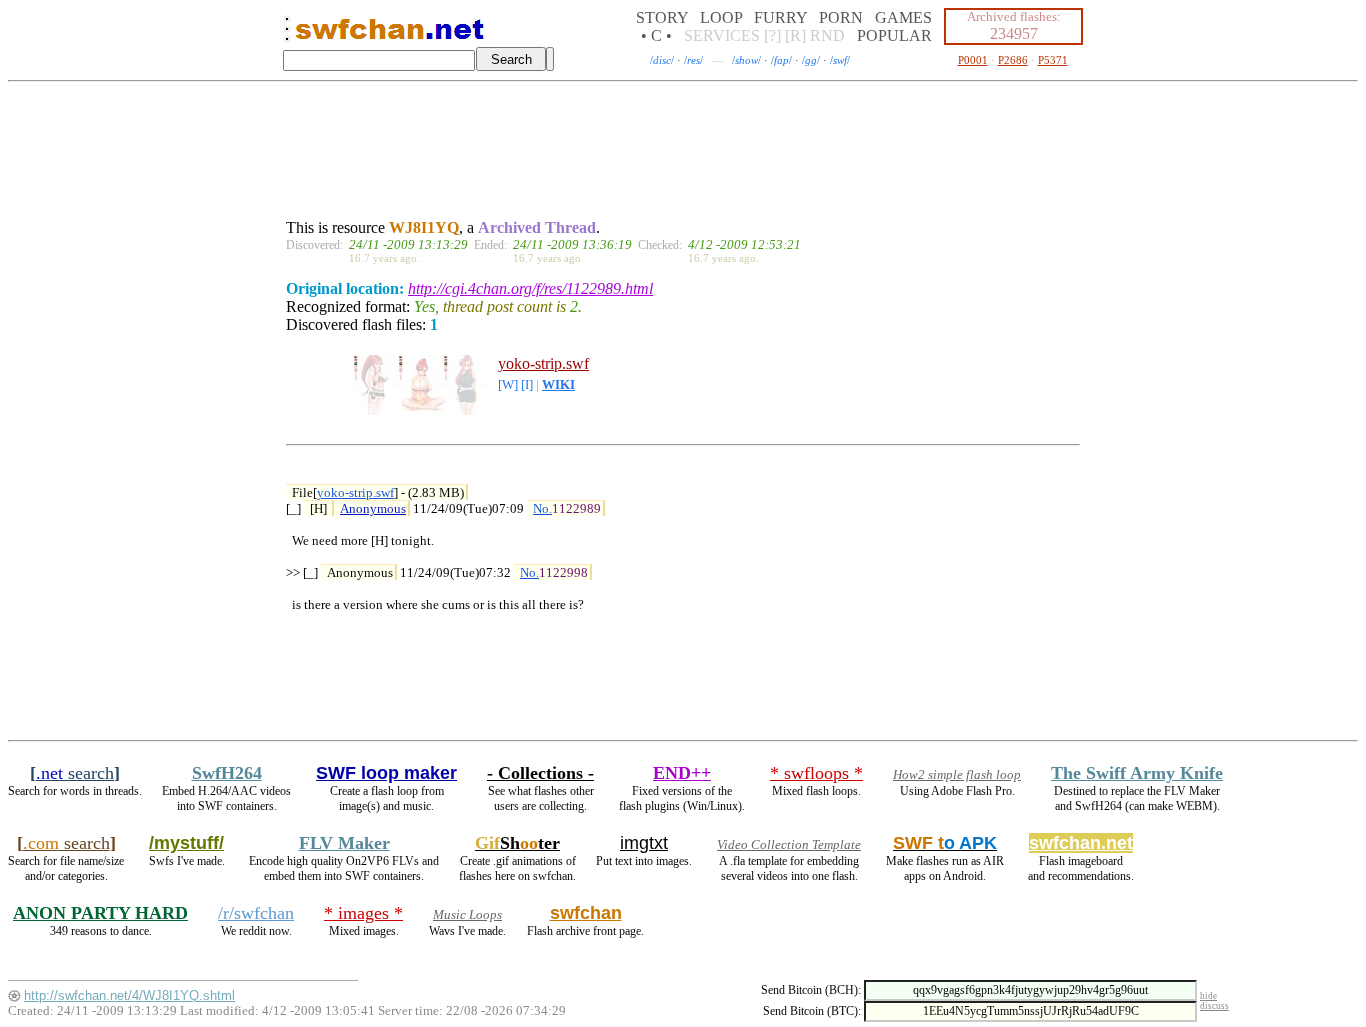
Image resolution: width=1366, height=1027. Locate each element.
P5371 (1053, 60)
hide (1208, 996)
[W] (508, 385)
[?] (772, 35)
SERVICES (722, 35)
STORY (662, 17)
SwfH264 (227, 773)
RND (827, 35)
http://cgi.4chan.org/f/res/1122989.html (530, 288)
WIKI (558, 385)
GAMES (903, 17)
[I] (527, 385)
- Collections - (540, 773)
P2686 (1013, 60)
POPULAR (894, 35)
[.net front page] (287, 34)
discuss (1214, 1006)
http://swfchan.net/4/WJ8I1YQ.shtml (129, 995)
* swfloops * (816, 773)
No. (542, 508)
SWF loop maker (386, 773)
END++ (682, 773)
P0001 (973, 60)
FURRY (780, 17)
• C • (656, 35)
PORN (841, 17)
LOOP (721, 17)
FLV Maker (344, 843)
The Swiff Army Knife (1137, 773)
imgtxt (644, 843)
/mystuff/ (186, 843)
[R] (795, 35)
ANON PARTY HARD (100, 913)
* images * (363, 913)
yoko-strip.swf (543, 363)
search (75, 773)
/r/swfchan (256, 913)
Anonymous (373, 508)
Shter (517, 843)
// (662, 60)
